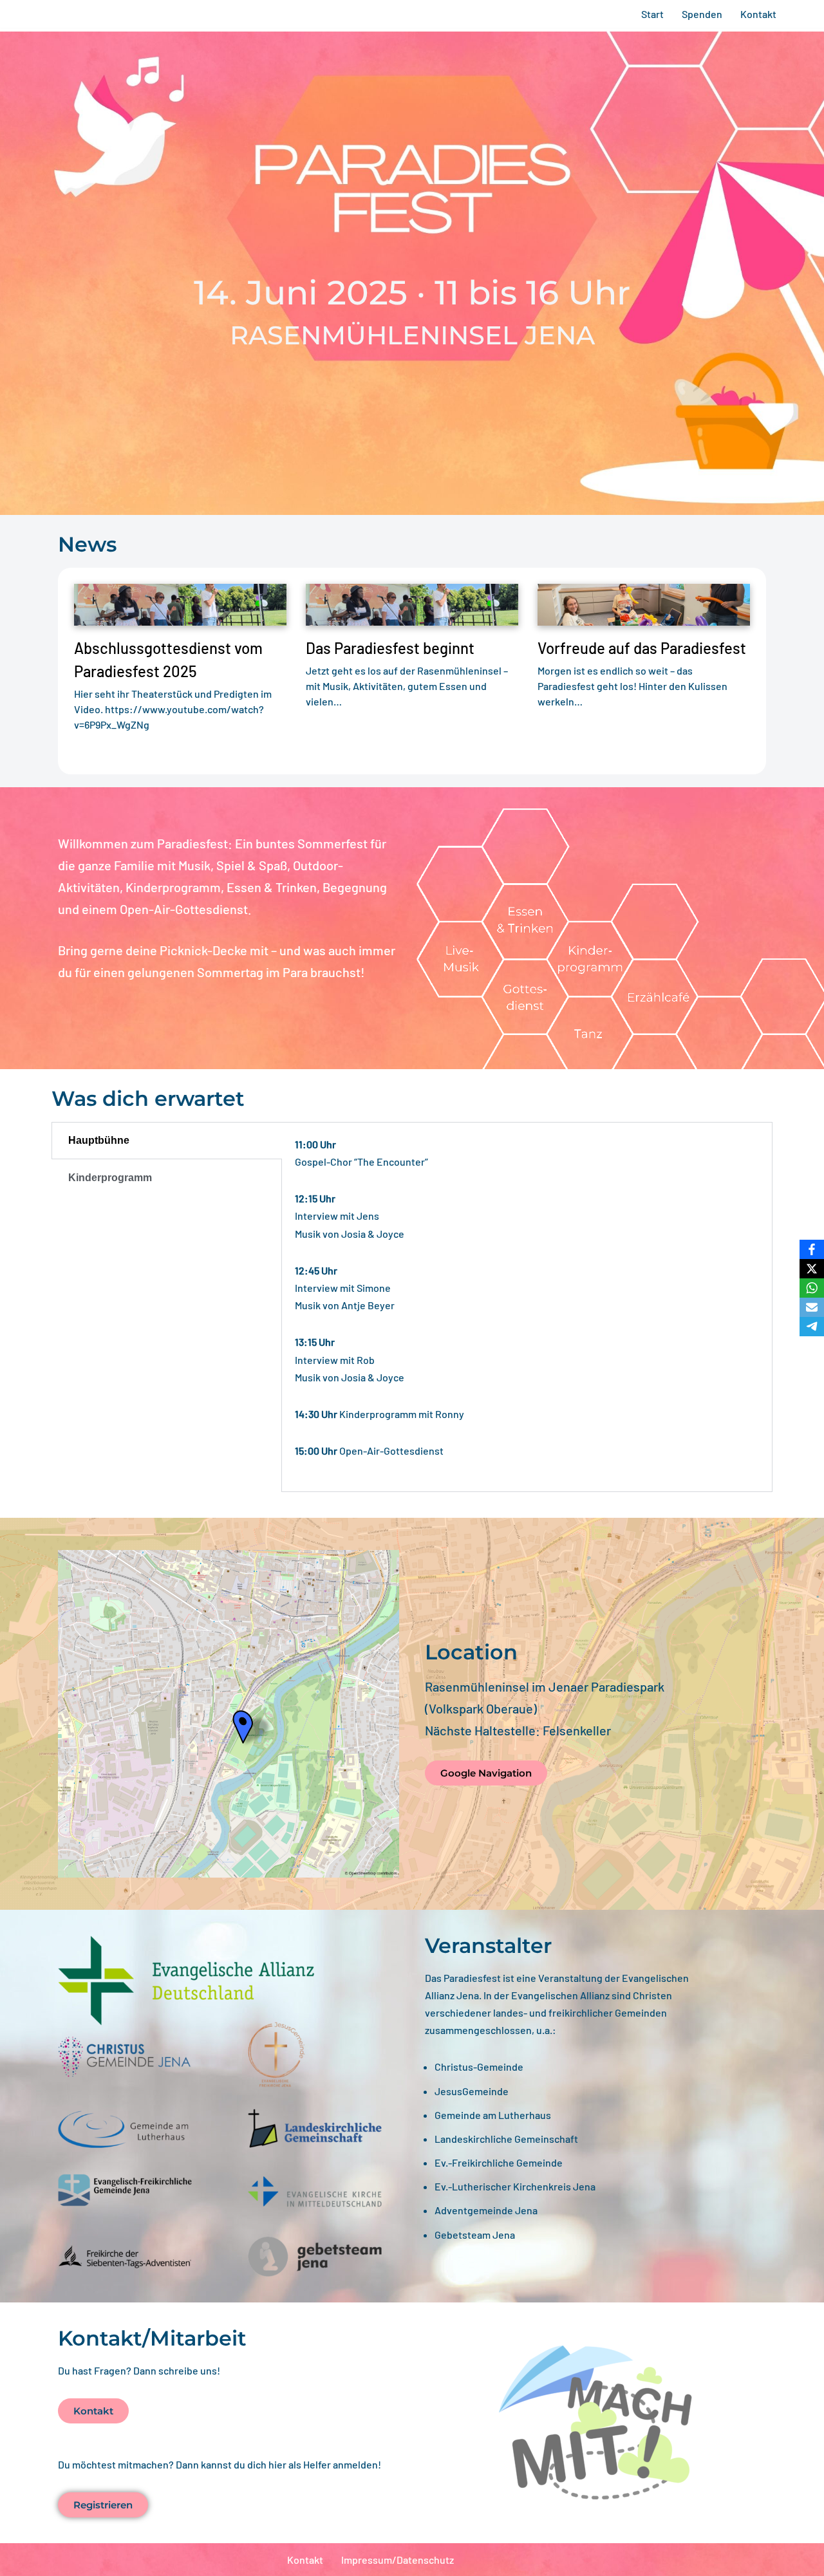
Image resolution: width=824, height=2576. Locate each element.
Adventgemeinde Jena (486, 2210)
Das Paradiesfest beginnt (390, 648)
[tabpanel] (527, 1307)
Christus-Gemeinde (479, 2067)
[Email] (812, 1307)
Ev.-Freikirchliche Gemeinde (499, 2162)
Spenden (702, 14)
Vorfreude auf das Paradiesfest (642, 648)
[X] (812, 1269)
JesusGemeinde (472, 2091)
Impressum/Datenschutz (398, 2560)
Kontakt (758, 14)
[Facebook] (812, 1249)
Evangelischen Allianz (560, 1995)
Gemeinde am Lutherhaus (493, 2115)
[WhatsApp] (812, 1288)
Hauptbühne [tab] (99, 1140)
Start (652, 14)
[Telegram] (812, 1327)
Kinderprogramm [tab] (110, 1178)
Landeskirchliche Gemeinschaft (506, 2139)
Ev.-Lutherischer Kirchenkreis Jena (515, 2186)
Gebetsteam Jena (475, 2235)
